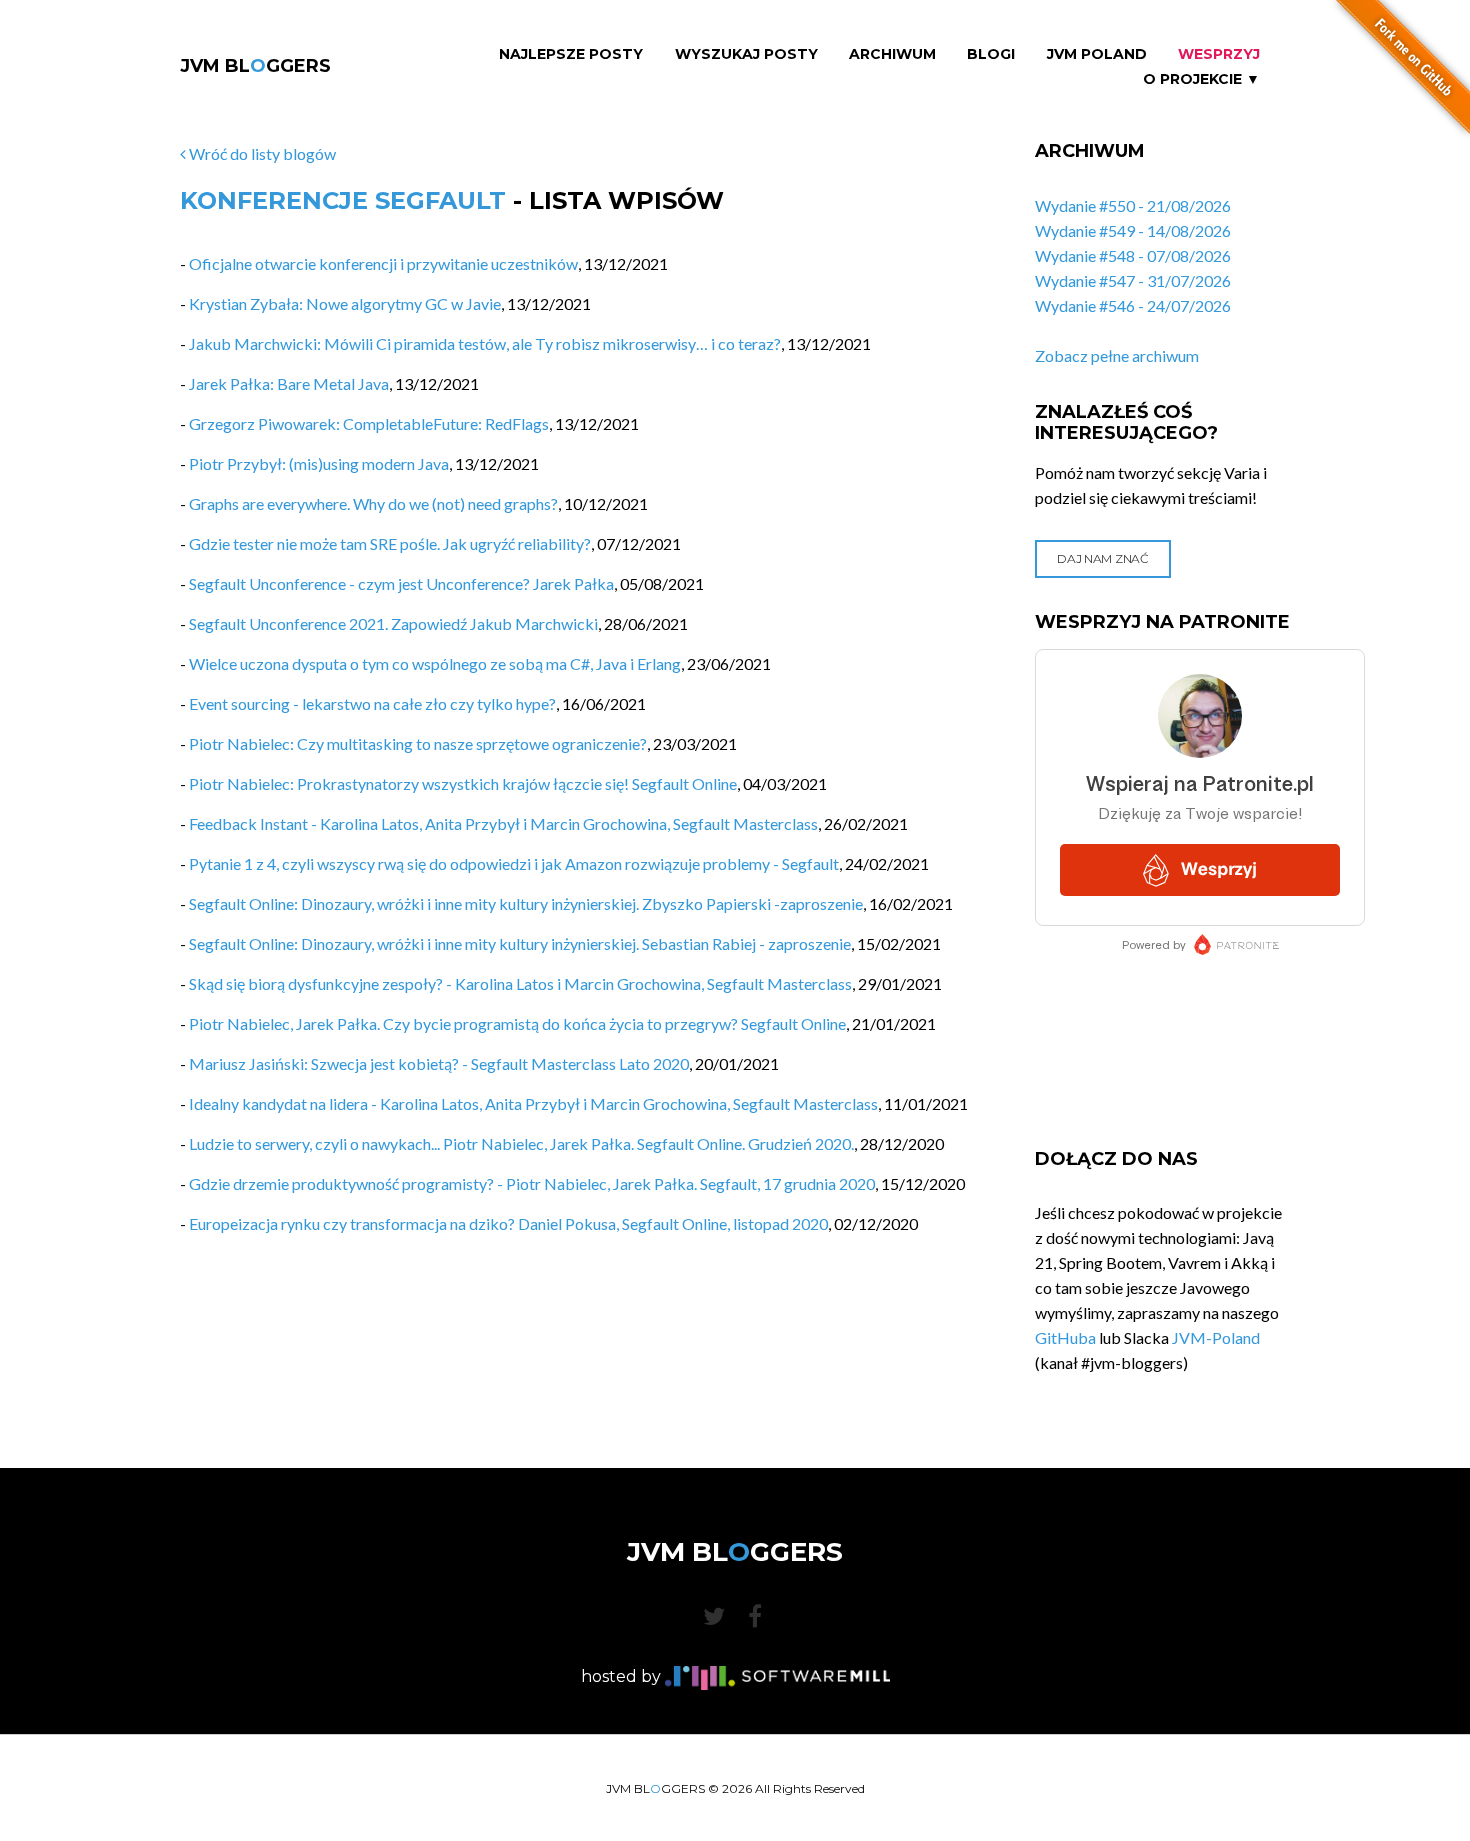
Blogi (991, 54)
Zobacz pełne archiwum (1117, 355)
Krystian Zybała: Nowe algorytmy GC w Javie (345, 303)
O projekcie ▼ (1201, 79)
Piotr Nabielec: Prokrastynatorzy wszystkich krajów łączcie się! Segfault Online (463, 783)
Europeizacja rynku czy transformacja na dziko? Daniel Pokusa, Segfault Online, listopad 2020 (508, 1223)
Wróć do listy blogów (261, 153)
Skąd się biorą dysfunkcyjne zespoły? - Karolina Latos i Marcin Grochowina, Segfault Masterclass (520, 983)
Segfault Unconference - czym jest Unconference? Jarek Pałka (401, 583)
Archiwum (892, 54)
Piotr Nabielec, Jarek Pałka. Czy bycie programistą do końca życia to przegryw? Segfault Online (517, 1023)
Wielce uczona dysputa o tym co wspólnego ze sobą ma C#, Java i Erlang (435, 663)
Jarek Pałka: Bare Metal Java (289, 383)
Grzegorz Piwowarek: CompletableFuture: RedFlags (369, 423)
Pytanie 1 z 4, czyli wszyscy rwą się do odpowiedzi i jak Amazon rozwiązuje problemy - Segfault (514, 863)
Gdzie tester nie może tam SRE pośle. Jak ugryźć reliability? (390, 543)
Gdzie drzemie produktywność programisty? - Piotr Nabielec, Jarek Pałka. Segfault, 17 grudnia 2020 (532, 1183)
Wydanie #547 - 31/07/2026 (1133, 280)
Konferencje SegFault (343, 200)
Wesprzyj (1219, 54)
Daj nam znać (1102, 558)
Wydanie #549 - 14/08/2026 (1133, 230)
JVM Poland (1097, 54)
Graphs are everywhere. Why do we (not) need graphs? (373, 503)
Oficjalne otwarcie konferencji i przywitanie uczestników (383, 263)
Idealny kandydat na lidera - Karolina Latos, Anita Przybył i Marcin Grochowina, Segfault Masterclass (533, 1103)
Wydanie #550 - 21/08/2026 (1133, 205)
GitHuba (1065, 1337)
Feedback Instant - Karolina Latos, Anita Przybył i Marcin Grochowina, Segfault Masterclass (503, 823)
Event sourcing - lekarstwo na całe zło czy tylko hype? (372, 703)
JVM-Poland (1216, 1337)
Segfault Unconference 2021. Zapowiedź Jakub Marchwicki (393, 623)
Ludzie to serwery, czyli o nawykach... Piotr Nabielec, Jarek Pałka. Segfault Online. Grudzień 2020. (521, 1143)
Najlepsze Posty (571, 54)
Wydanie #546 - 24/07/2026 (1133, 305)
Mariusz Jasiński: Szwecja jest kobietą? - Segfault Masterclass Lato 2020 (439, 1063)
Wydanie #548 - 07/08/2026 (1133, 255)
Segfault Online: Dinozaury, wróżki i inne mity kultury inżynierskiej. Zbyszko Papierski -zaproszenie (526, 903)
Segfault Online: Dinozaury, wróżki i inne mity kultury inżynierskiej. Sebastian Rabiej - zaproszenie (520, 943)
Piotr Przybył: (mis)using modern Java (319, 463)
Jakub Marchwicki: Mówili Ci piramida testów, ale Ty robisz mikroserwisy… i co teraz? (485, 343)
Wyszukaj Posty (746, 54)
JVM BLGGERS (255, 66)
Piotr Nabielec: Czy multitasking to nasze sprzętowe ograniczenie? (418, 743)
